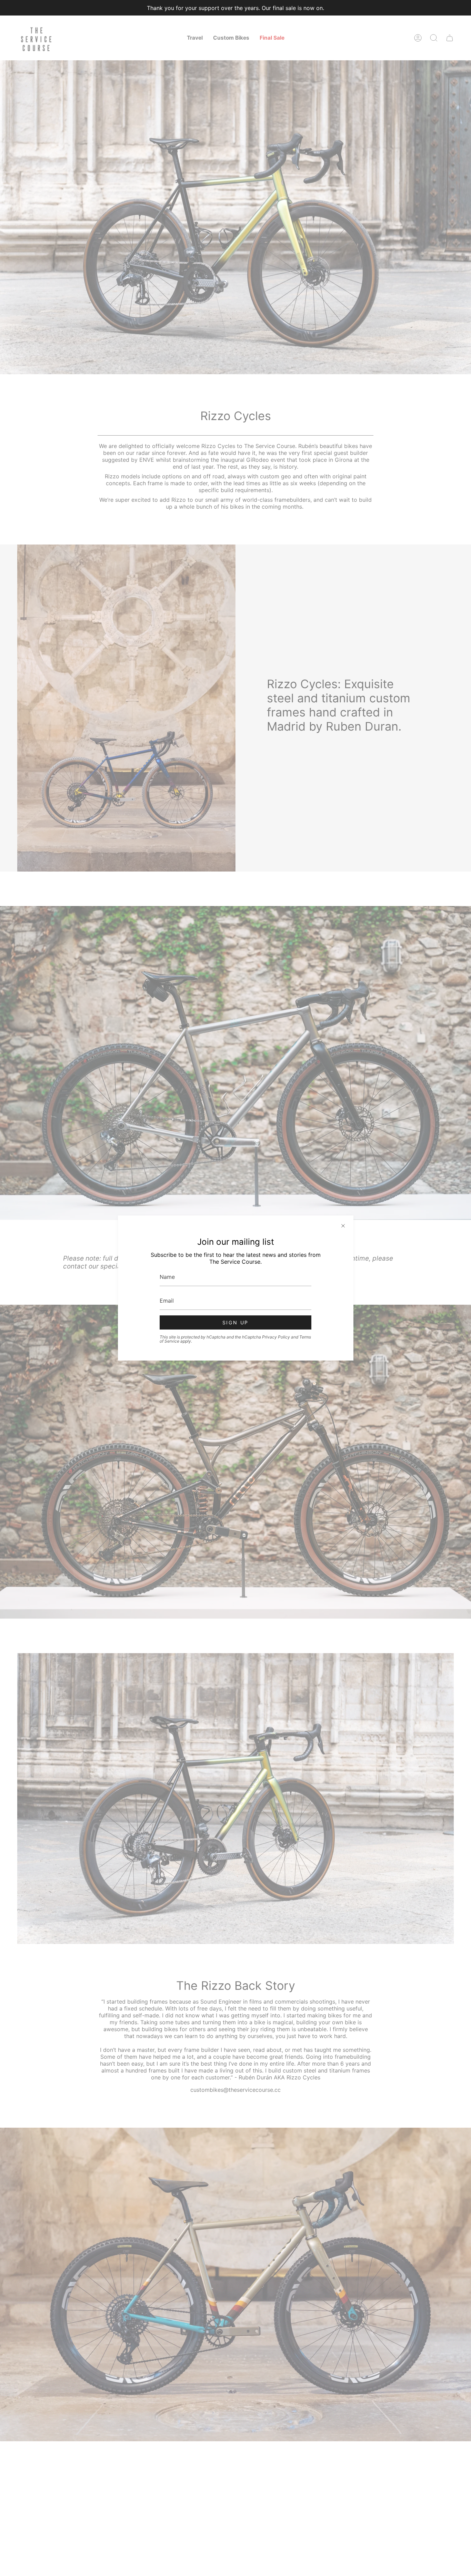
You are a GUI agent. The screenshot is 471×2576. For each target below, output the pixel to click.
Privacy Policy (276, 1337)
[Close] (343, 1226)
